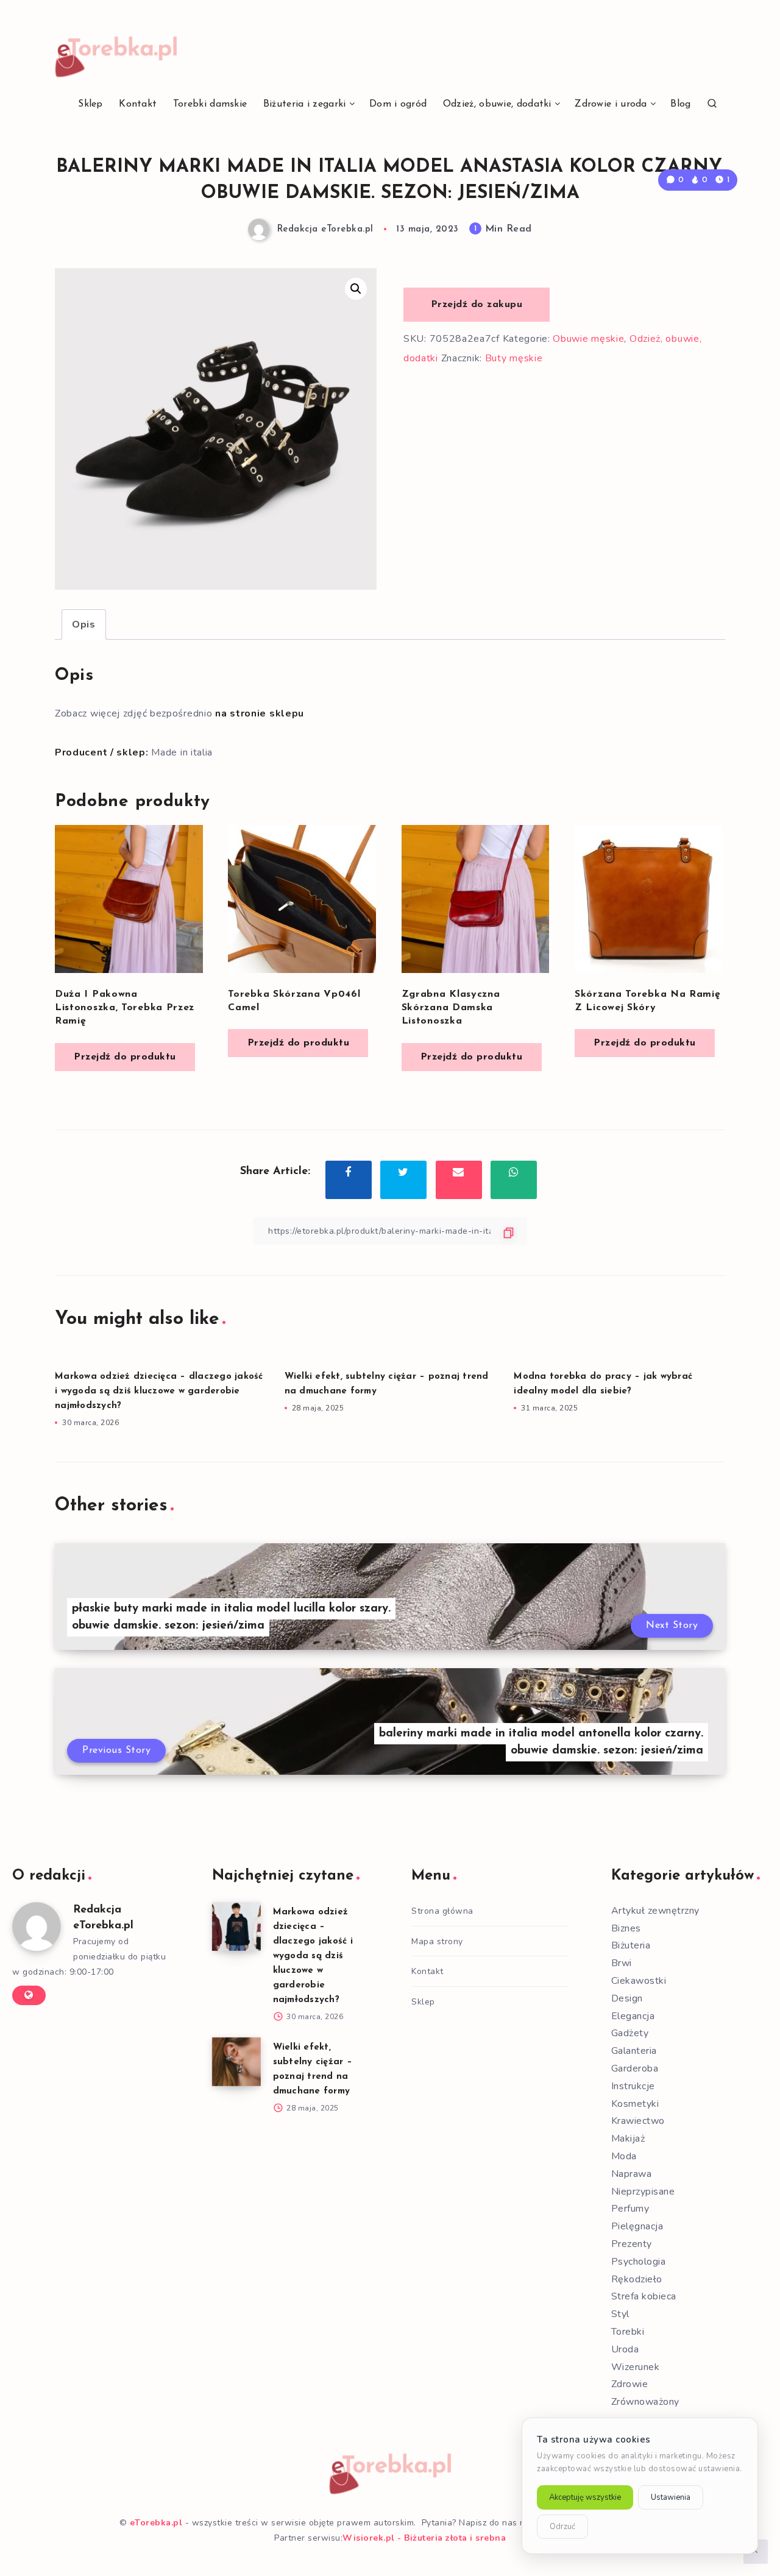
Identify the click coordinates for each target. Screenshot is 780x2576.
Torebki (628, 2332)
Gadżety (630, 2033)
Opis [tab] (84, 625)
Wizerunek (636, 2367)
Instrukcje (633, 2086)
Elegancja (633, 2016)
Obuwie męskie (588, 339)
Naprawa (632, 2174)
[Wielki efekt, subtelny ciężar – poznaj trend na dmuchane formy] (236, 2062)
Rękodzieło (637, 2279)
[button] (356, 289)
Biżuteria (631, 1945)
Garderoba (635, 2068)
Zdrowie (630, 2384)
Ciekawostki (639, 1981)
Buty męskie (514, 358)
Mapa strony (437, 1941)
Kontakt (138, 104)
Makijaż (628, 2139)
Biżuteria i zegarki (305, 104)
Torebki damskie (210, 104)
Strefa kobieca (644, 2296)
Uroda (625, 2349)
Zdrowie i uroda (611, 104)
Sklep (90, 104)
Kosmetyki (635, 2104)
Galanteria (634, 2051)
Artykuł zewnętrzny (655, 1911)
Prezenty (632, 2244)
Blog (680, 104)
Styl (620, 2314)
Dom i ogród (398, 104)
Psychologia (639, 2262)
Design (627, 1998)
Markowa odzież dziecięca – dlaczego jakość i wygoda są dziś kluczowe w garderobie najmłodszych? (159, 1391)
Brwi (622, 1963)
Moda (624, 2156)
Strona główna (442, 1911)
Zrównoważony (645, 2402)
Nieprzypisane (643, 2192)
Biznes (626, 1928)
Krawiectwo (638, 2121)
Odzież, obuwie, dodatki (497, 104)
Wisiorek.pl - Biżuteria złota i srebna (424, 2538)
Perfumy (630, 2209)
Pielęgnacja (637, 2226)
